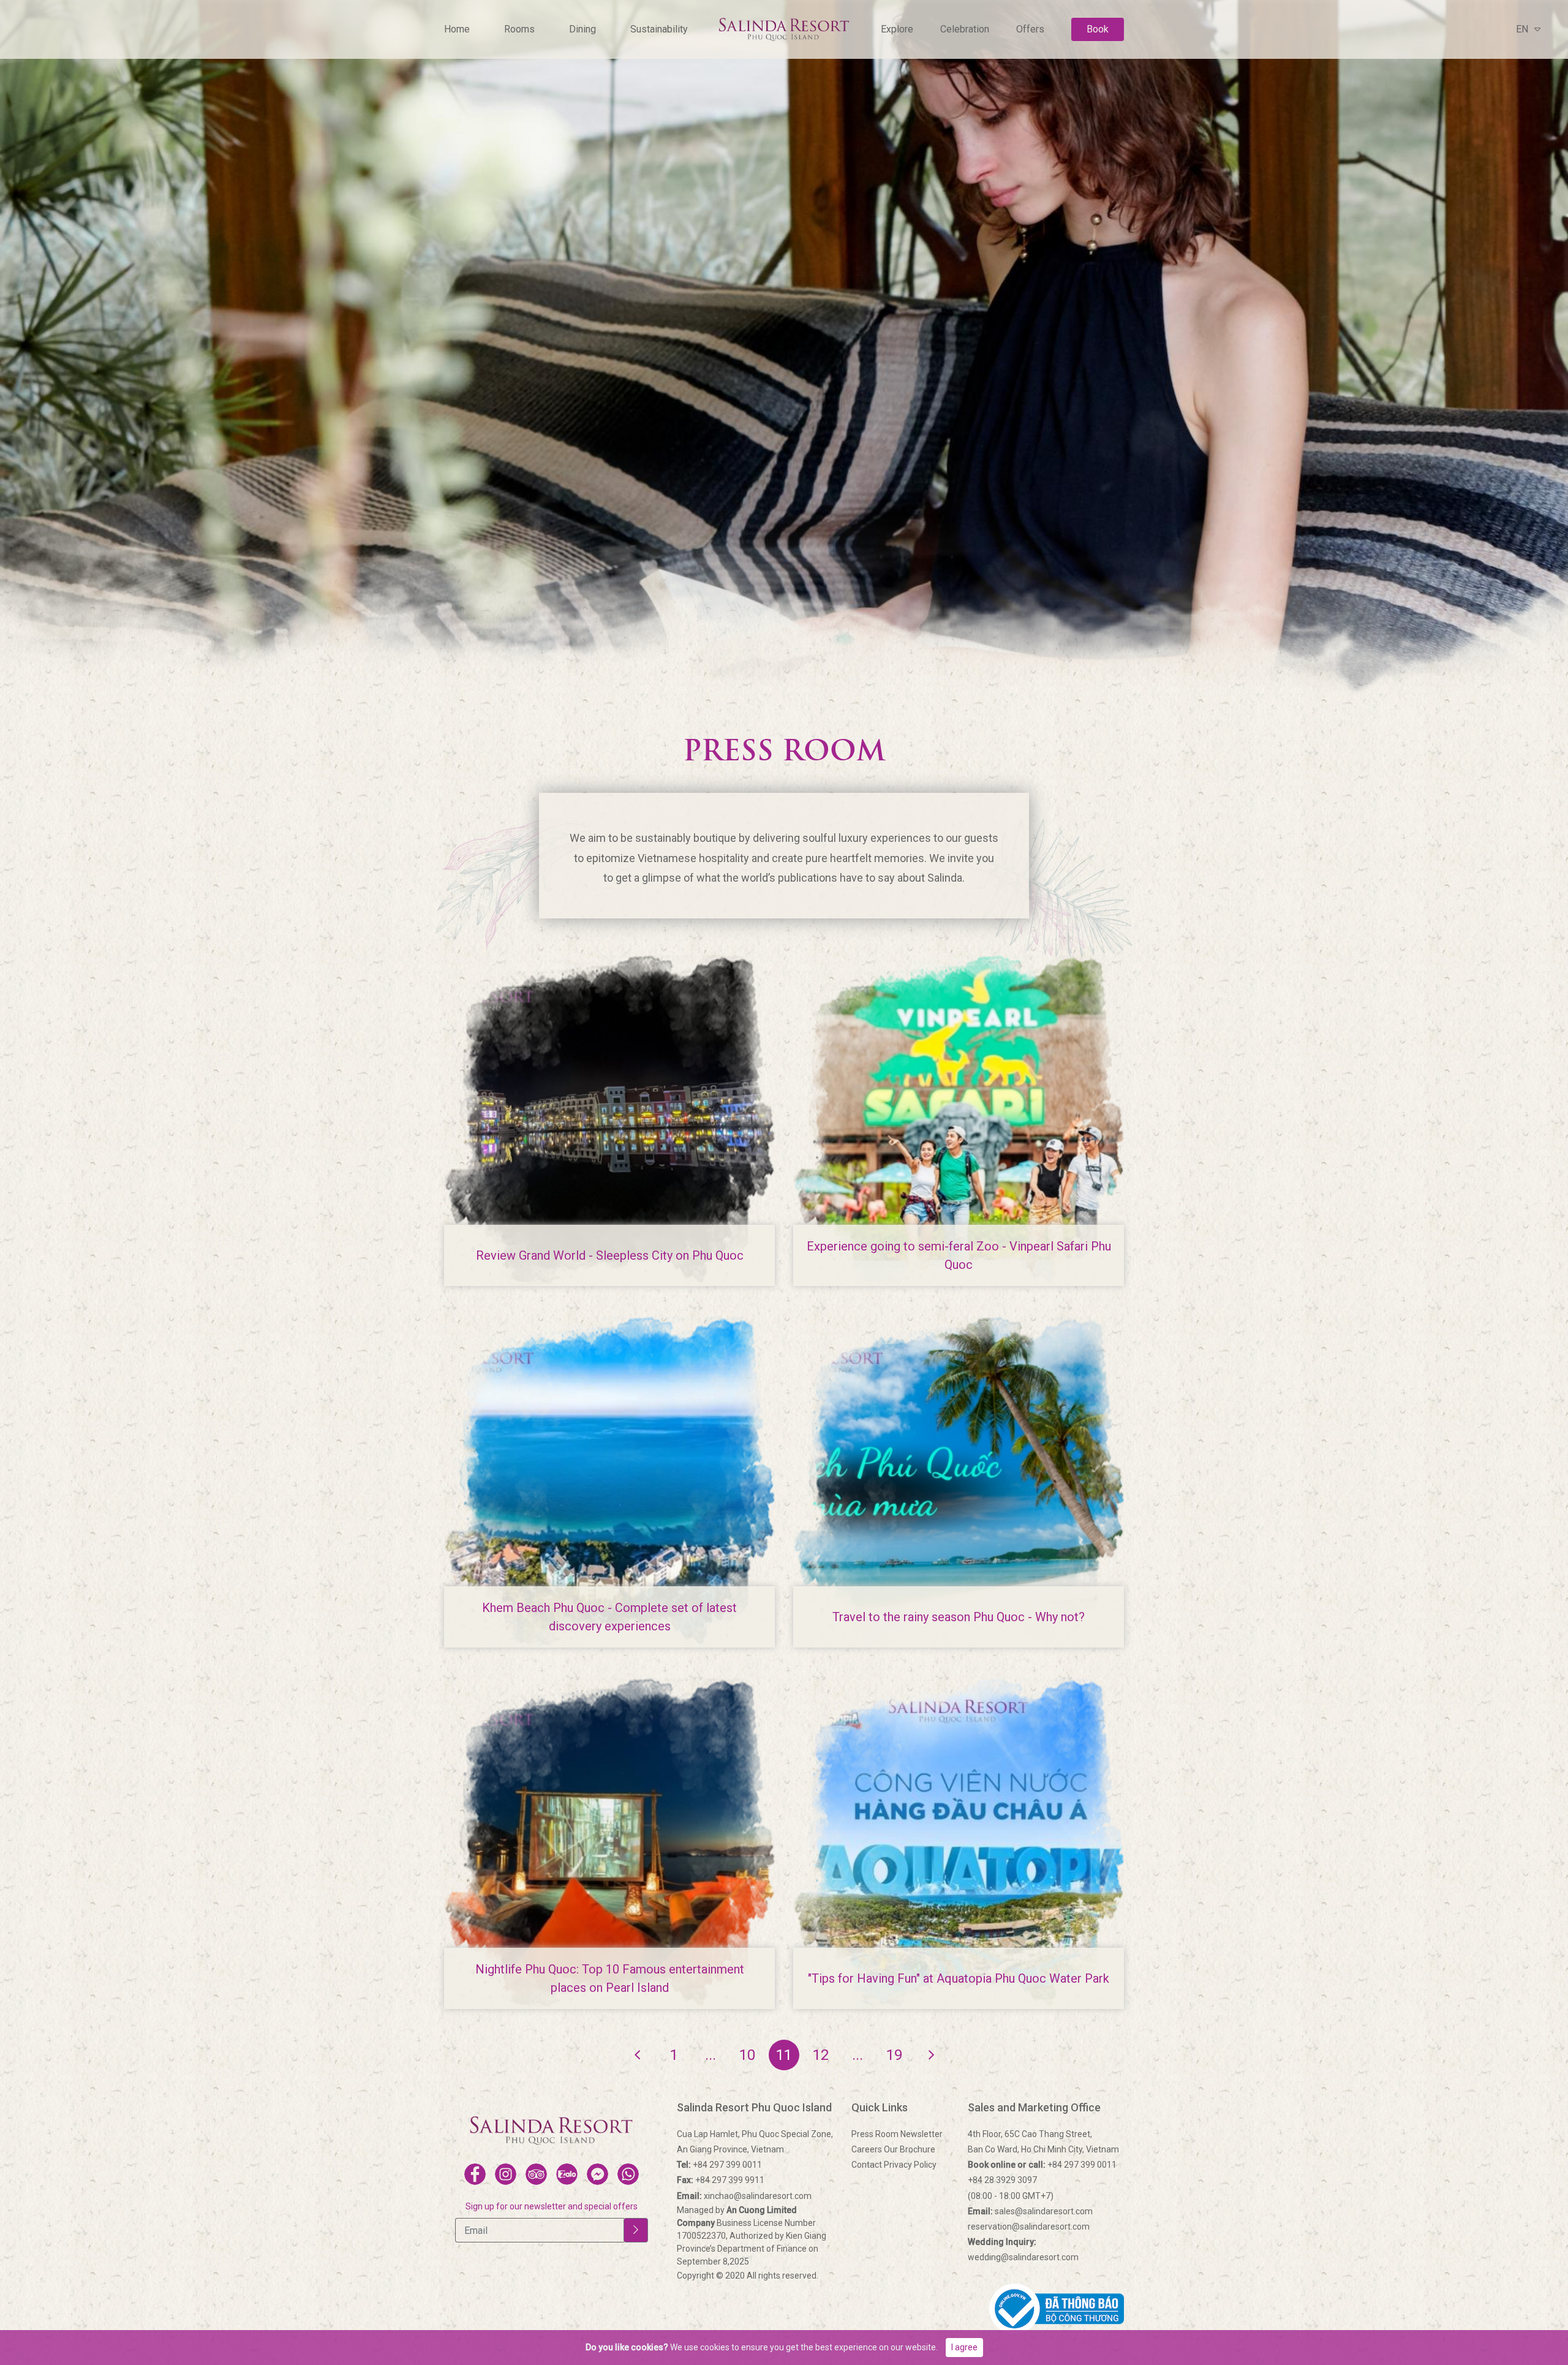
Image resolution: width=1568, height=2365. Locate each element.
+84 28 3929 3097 (1002, 2180)
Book (1098, 29)
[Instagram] (506, 2174)
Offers (1030, 29)
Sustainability (659, 29)
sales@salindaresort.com (1030, 2211)
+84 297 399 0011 (719, 2165)
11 (784, 2055)
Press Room (875, 2134)
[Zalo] (567, 2174)
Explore (897, 29)
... (710, 2055)
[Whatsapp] (628, 2174)
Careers (867, 2149)
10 (747, 2055)
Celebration (965, 29)
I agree (964, 2347)
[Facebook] (475, 2174)
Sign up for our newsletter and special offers (552, 2206)
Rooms (519, 29)
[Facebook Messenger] (597, 2174)
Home (457, 29)
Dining (582, 29)
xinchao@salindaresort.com (744, 2196)
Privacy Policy (910, 2165)
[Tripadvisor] (536, 2174)
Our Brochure (910, 2149)
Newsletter (922, 2134)
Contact (867, 2165)
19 (894, 2055)
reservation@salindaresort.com (1029, 2227)
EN (1522, 29)
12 (821, 2055)
